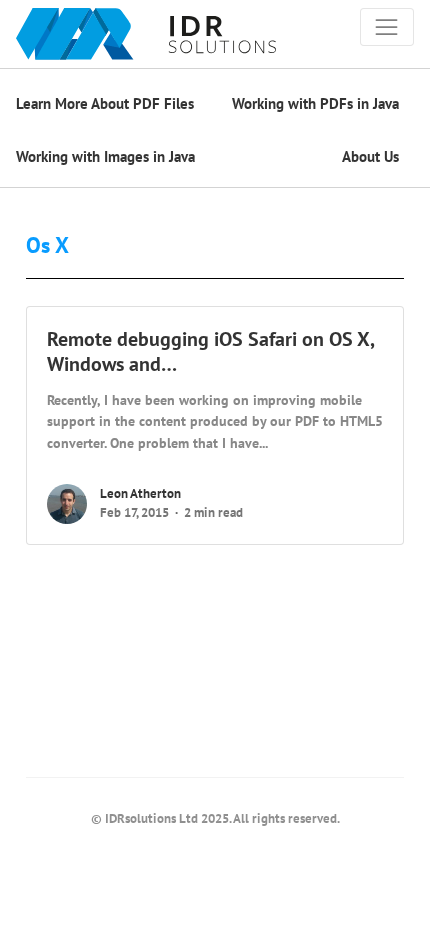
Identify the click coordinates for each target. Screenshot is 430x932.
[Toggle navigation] (387, 27)
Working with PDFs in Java (315, 103)
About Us (370, 156)
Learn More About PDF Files (105, 103)
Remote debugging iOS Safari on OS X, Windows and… (210, 351)
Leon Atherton (140, 493)
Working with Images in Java (105, 156)
